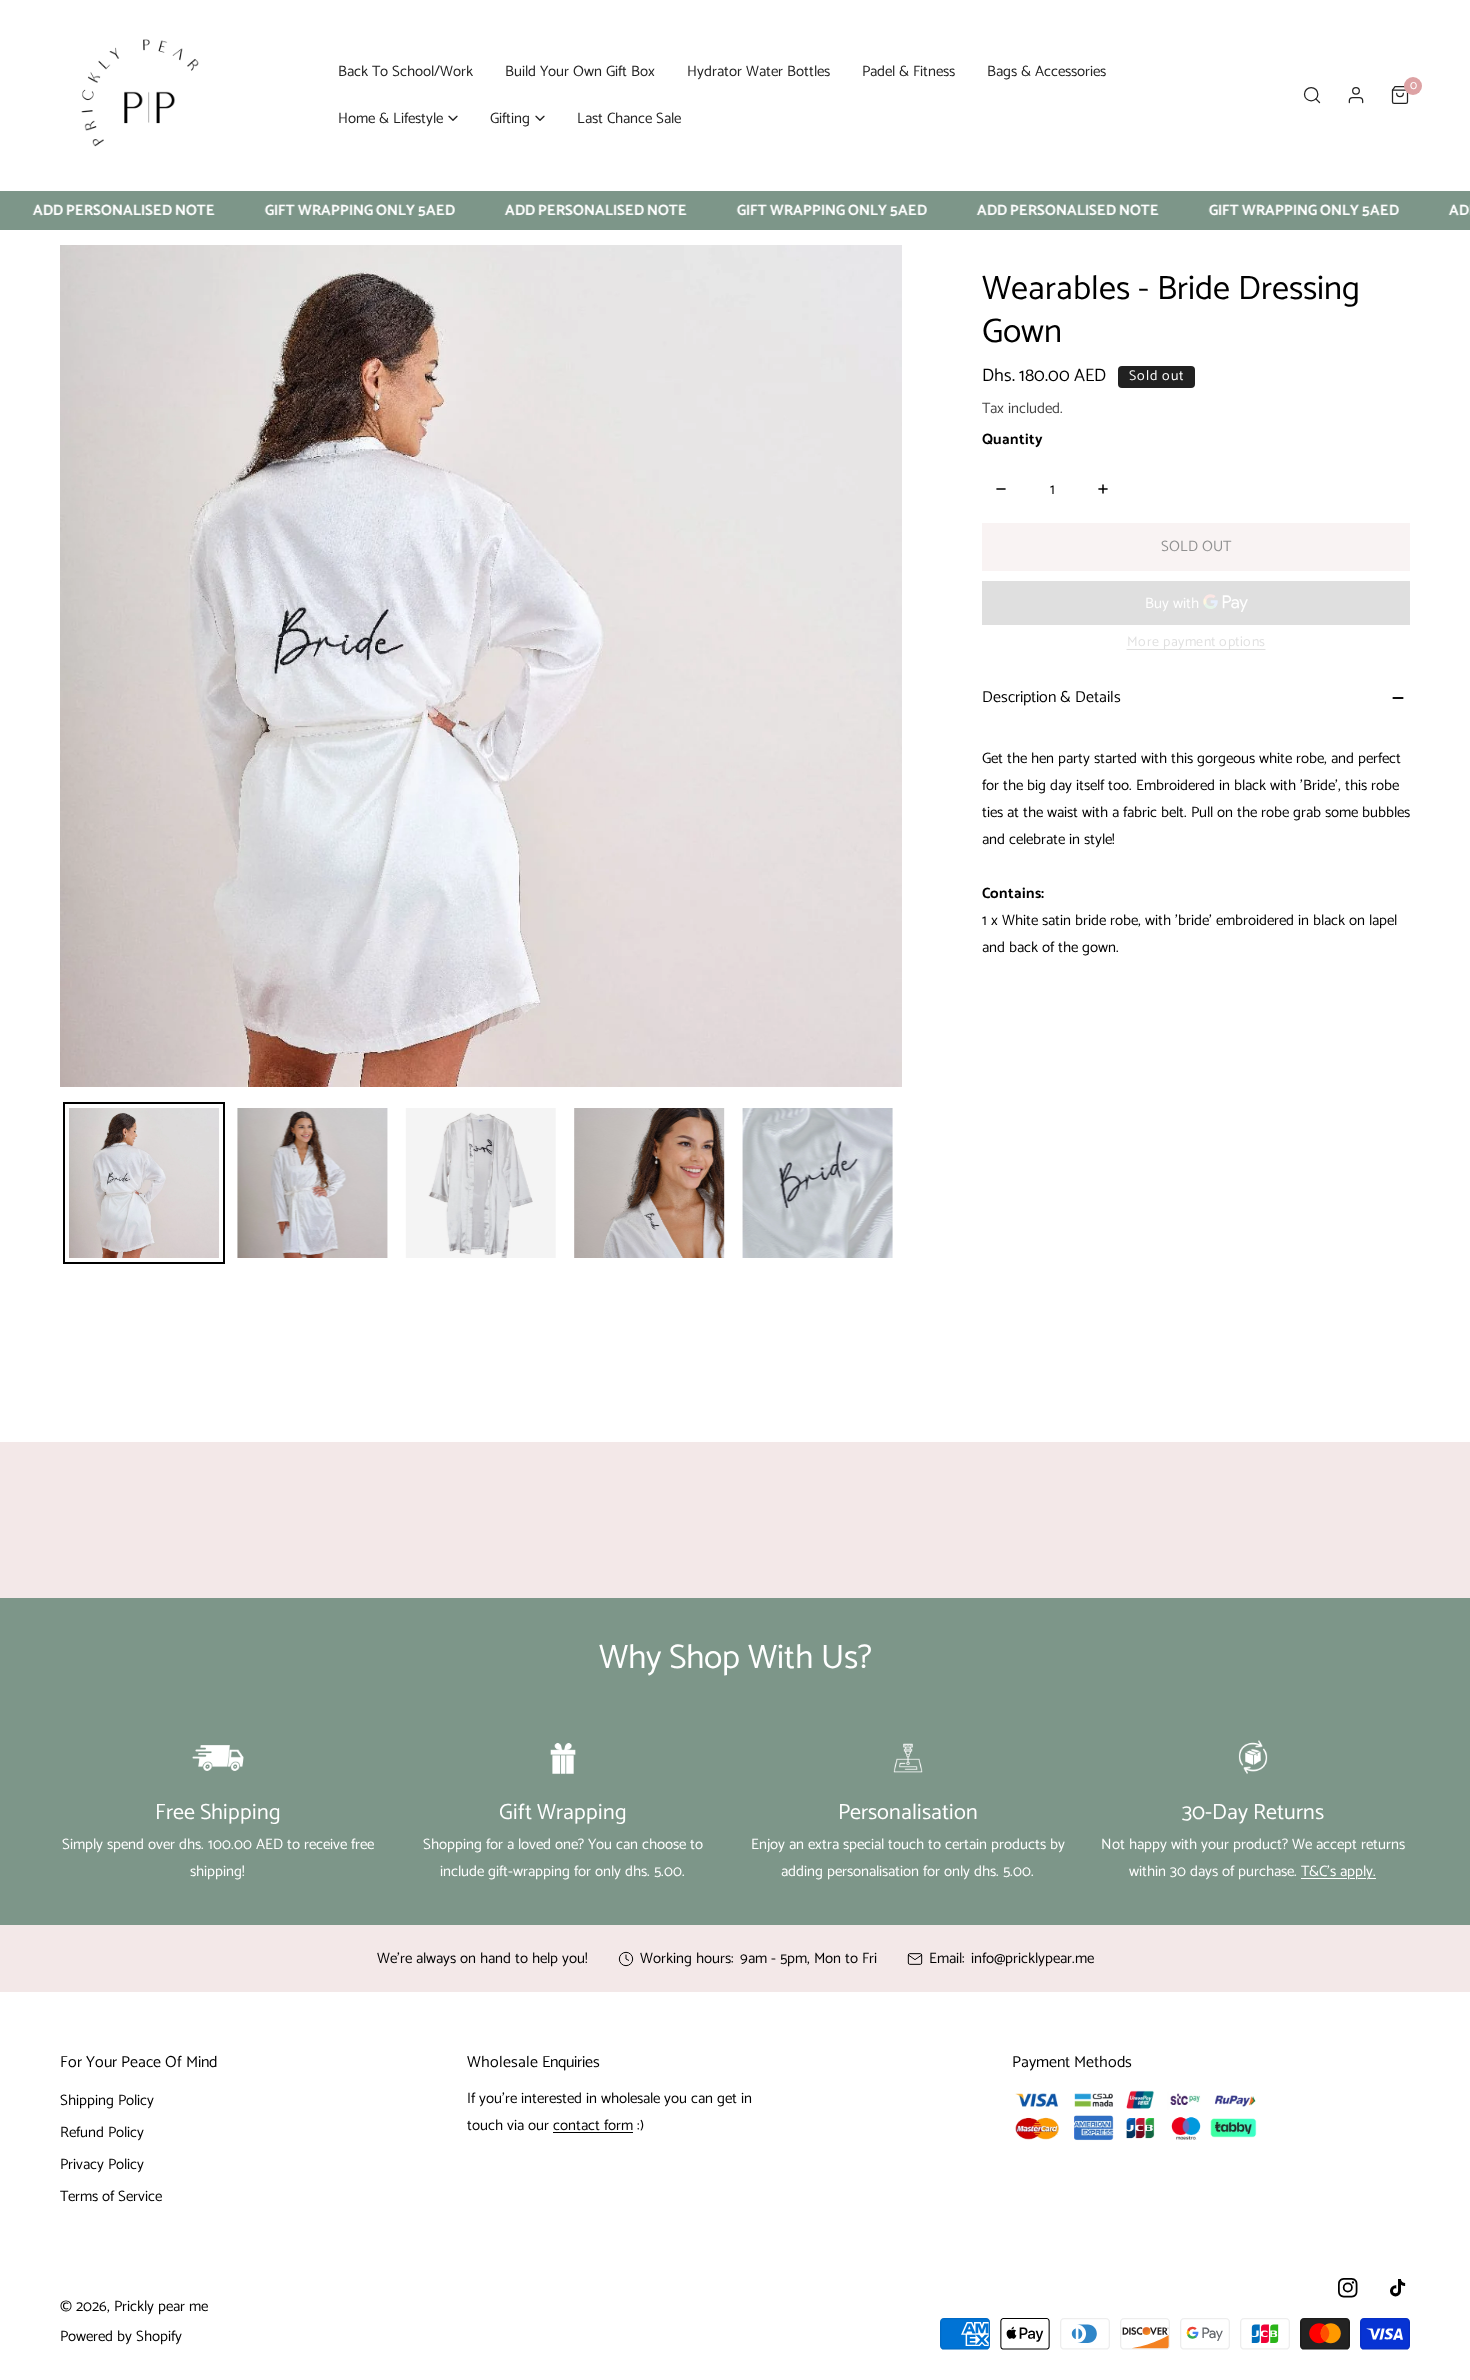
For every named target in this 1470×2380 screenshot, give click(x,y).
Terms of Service (111, 2196)
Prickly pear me (161, 2306)
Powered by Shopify (121, 2336)
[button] (398, 118)
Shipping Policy (107, 2100)
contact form (593, 2125)
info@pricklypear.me (1032, 1958)
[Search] (1312, 95)
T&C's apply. (1338, 1871)
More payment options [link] (1196, 642)
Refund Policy (102, 2132)
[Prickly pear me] (140, 95)
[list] (481, 666)
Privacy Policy (102, 2164)
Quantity (1012, 439)
